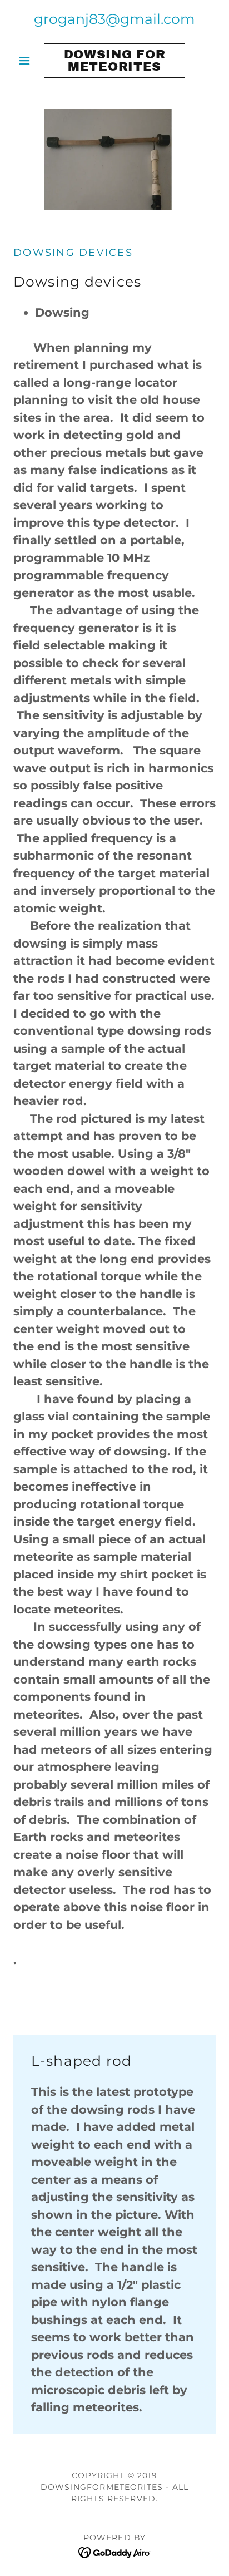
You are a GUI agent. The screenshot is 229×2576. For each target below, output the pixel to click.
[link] (115, 61)
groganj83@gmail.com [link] (114, 19)
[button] (29, 61)
